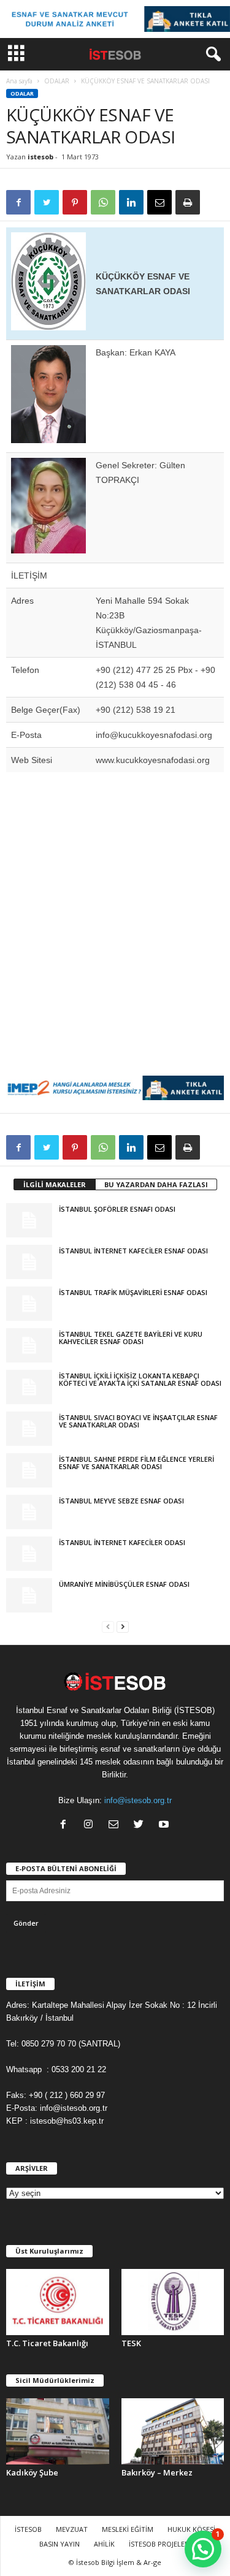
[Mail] (116, 1826)
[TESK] (173, 2302)
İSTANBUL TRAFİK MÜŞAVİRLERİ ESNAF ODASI (133, 1292)
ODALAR (57, 81)
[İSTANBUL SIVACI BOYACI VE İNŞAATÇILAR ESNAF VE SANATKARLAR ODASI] (29, 1429)
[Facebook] (66, 1826)
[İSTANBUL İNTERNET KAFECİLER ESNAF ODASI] (29, 1262)
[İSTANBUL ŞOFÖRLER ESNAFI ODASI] (29, 1220)
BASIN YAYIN (59, 2544)
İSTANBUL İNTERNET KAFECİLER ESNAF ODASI (133, 1251)
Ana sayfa (19, 81)
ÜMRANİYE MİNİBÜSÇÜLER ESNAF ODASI (124, 1584)
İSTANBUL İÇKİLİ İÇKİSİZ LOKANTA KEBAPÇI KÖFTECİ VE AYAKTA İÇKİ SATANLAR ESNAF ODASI (140, 1379)
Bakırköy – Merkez (157, 2472)
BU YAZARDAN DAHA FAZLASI (156, 1184)
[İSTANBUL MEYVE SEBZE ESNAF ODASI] (29, 1512)
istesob (40, 157)
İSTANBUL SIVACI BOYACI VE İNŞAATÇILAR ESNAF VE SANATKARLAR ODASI (138, 1421)
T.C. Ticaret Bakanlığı (47, 2343)
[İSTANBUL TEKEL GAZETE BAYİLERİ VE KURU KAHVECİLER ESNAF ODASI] (29, 1345)
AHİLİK (104, 2544)
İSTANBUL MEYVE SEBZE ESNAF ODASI (121, 1501)
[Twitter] (141, 1826)
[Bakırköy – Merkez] (173, 2431)
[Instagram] (91, 1826)
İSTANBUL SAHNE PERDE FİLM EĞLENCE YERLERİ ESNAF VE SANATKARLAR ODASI (136, 1463)
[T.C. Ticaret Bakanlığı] (58, 2302)
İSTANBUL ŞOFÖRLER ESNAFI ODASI (117, 1209)
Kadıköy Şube (32, 2472)
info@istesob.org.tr (138, 1800)
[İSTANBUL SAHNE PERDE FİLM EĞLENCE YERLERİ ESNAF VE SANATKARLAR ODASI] (29, 1470)
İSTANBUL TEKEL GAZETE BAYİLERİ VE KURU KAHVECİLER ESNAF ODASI (131, 1338)
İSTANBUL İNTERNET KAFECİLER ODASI (122, 1542)
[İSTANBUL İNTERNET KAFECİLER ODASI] (29, 1554)
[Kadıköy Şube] (58, 2431)
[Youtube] (165, 1826)
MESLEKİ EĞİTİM (128, 2529)
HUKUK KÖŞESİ (191, 2529)
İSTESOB (28, 2529)
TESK (131, 2343)
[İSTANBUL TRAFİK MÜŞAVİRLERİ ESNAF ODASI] (29, 1304)
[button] (211, 55)
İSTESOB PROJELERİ (160, 2544)
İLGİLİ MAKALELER (55, 1184)
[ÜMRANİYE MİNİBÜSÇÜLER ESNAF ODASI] (29, 1595)
